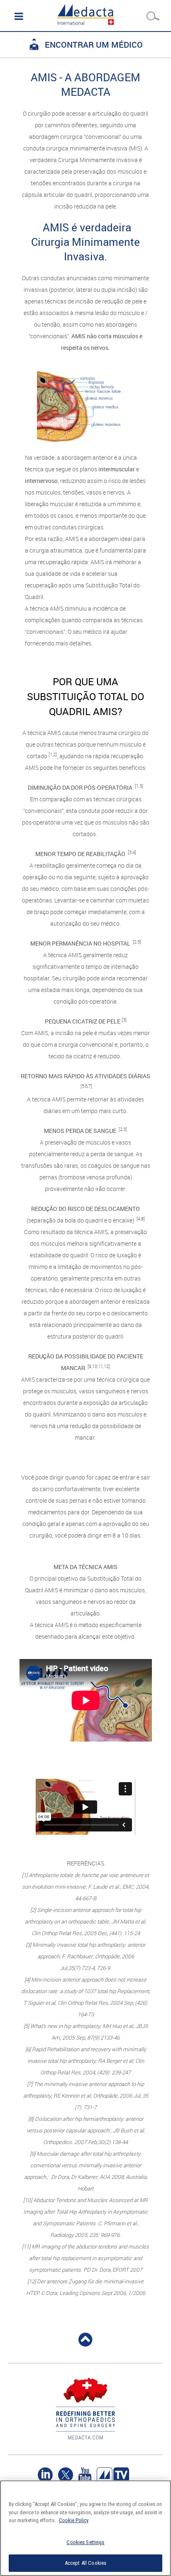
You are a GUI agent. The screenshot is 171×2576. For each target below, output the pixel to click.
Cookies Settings (85, 2542)
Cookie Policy (74, 2520)
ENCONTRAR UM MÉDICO (94, 45)
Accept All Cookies (85, 2563)
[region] (85, 2528)
